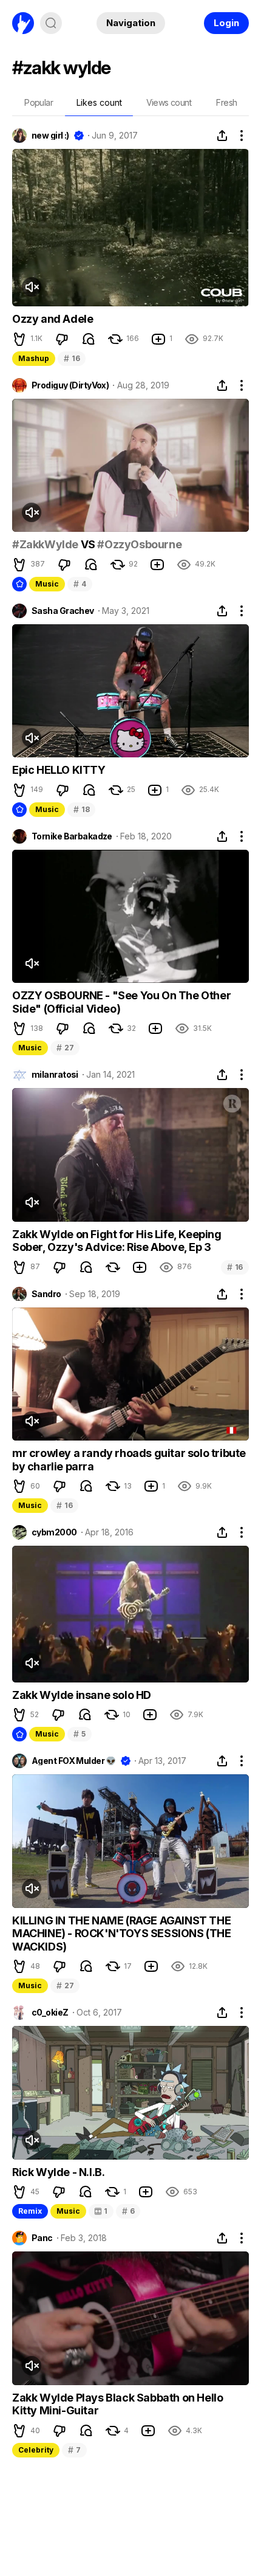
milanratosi (55, 1075)
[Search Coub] (51, 23)
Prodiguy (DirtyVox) (70, 385)
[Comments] (89, 339)
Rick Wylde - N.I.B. (58, 2172)
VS (88, 544)
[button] (19, 339)
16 (72, 358)
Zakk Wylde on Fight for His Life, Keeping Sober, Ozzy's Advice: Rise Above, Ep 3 (117, 1241)
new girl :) (50, 136)
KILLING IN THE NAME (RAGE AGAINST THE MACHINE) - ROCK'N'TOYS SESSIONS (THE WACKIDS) (122, 1934)
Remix (30, 2211)
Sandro (46, 1294)
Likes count (99, 102)
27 (65, 1048)
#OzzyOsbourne (139, 544)
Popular (39, 102)
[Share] (222, 136)
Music (47, 584)
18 (81, 809)
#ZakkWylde (45, 544)
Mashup (34, 358)
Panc (42, 2238)
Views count (169, 102)
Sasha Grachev (63, 611)
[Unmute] (32, 287)
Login (226, 23)
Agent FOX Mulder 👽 (74, 1761)
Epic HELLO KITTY (59, 770)
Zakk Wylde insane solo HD (82, 1695)
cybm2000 (54, 1532)
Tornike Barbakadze (72, 836)
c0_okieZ (50, 2013)
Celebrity (36, 2450)
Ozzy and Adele (53, 319)
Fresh (226, 102)
